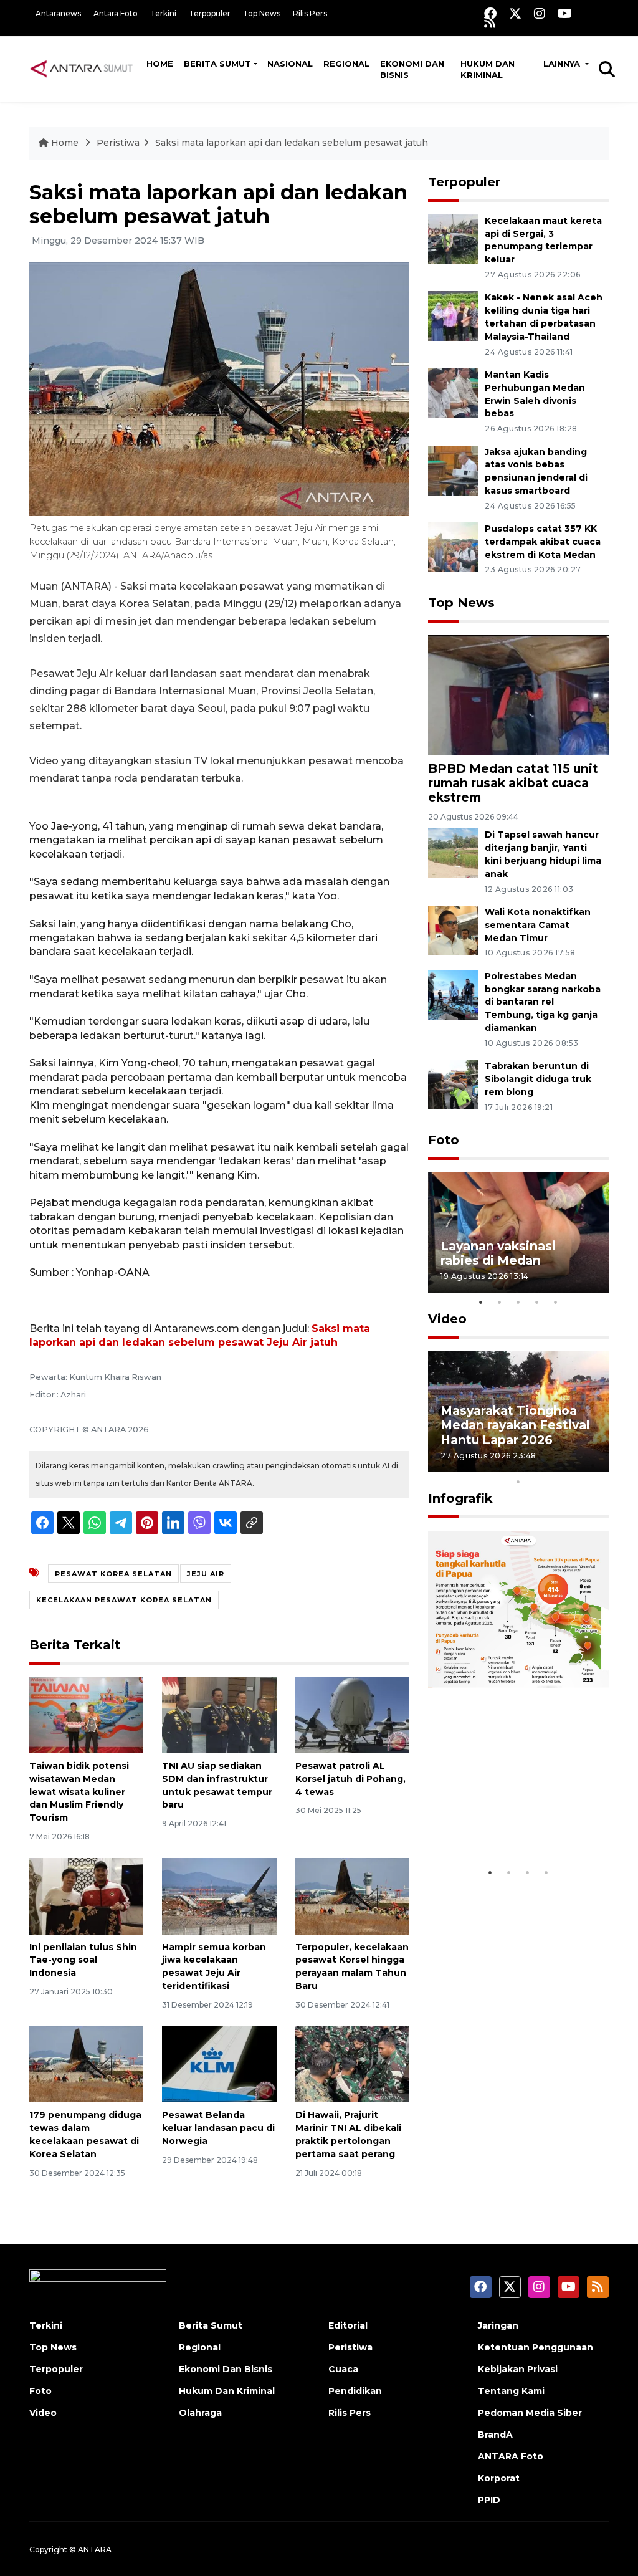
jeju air (206, 1574)
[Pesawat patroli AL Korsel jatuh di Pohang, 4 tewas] (352, 1714)
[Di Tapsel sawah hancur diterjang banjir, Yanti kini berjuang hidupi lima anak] (453, 853)
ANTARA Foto (511, 2456)
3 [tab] (518, 1302)
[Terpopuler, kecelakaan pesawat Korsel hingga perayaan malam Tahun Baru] (352, 1896)
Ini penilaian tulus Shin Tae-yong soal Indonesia (83, 1960)
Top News (262, 13)
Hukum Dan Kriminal (227, 2391)
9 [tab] (593, 1465)
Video (447, 1319)
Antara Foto (116, 13)
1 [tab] (481, 1302)
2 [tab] (500, 1302)
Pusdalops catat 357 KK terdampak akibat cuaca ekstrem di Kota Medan (543, 542)
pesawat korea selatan (113, 1574)
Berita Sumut (217, 64)
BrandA (495, 2435)
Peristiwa (118, 143)
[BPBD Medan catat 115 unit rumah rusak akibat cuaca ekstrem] (518, 695)
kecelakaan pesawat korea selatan (124, 1600)
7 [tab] (556, 1465)
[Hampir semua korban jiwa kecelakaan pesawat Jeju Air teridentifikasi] (219, 1896)
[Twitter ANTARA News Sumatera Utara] (515, 13)
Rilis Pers (310, 13)
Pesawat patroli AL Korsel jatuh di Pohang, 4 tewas (350, 1779)
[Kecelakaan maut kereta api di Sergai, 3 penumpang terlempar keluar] (453, 238)
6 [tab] (537, 1465)
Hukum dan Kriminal (488, 69)
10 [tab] (518, 1482)
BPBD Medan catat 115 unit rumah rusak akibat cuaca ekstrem (513, 783)
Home (160, 64)
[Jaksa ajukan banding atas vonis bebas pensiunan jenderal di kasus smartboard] (453, 470)
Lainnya (563, 64)
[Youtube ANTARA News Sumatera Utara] (565, 13)
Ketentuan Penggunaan (536, 2347)
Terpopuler (210, 13)
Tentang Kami (511, 2391)
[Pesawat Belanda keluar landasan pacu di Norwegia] (219, 2064)
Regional (346, 64)
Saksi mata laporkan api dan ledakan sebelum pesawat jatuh (292, 143)
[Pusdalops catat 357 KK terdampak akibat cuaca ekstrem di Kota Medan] (453, 546)
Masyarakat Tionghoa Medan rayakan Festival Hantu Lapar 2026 (515, 1425)
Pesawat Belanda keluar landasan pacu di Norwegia (218, 2128)
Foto (444, 1140)
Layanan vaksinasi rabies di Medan (498, 1253)
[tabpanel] (518, 1233)
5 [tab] (556, 1302)
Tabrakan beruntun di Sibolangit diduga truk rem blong (538, 1079)
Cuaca (343, 2369)
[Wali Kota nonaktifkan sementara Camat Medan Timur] (453, 930)
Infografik (460, 1498)
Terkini (163, 13)
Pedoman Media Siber (530, 2413)
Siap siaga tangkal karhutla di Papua (498, 1822)
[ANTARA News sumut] (85, 69)
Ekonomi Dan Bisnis (412, 69)
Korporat (499, 2478)
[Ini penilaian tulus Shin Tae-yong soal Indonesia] (86, 1896)
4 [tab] (537, 1302)
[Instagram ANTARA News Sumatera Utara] (540, 13)
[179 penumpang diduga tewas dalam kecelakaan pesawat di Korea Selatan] (86, 2064)
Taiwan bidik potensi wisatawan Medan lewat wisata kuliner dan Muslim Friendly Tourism (79, 1792)
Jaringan (498, 2325)
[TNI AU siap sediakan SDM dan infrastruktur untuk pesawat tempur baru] (219, 1714)
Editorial (348, 2325)
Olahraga (200, 2413)
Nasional (290, 64)
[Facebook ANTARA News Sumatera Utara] (490, 13)
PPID (489, 2500)
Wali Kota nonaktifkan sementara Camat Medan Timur (538, 925)
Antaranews (58, 13)
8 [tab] (574, 1465)
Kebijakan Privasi (518, 2369)
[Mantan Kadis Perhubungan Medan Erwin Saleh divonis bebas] (453, 392)
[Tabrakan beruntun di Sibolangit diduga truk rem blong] (453, 1084)
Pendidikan (355, 2391)
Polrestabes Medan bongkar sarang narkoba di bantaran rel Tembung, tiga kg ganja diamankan (543, 1002)
